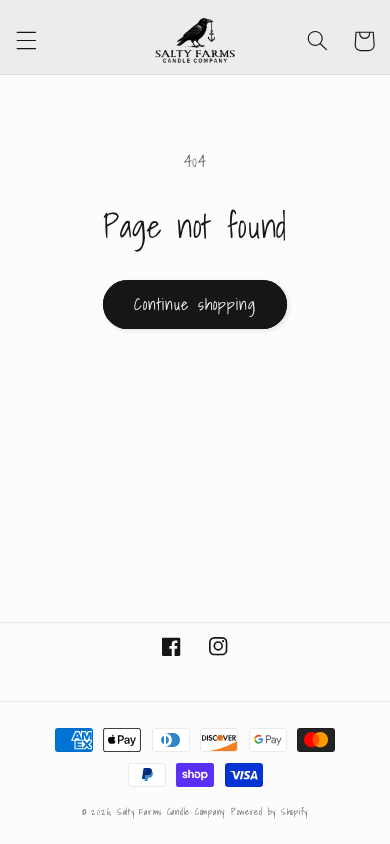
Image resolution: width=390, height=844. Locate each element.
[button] (26, 41)
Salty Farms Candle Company (171, 812)
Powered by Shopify (269, 812)
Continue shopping (195, 304)
